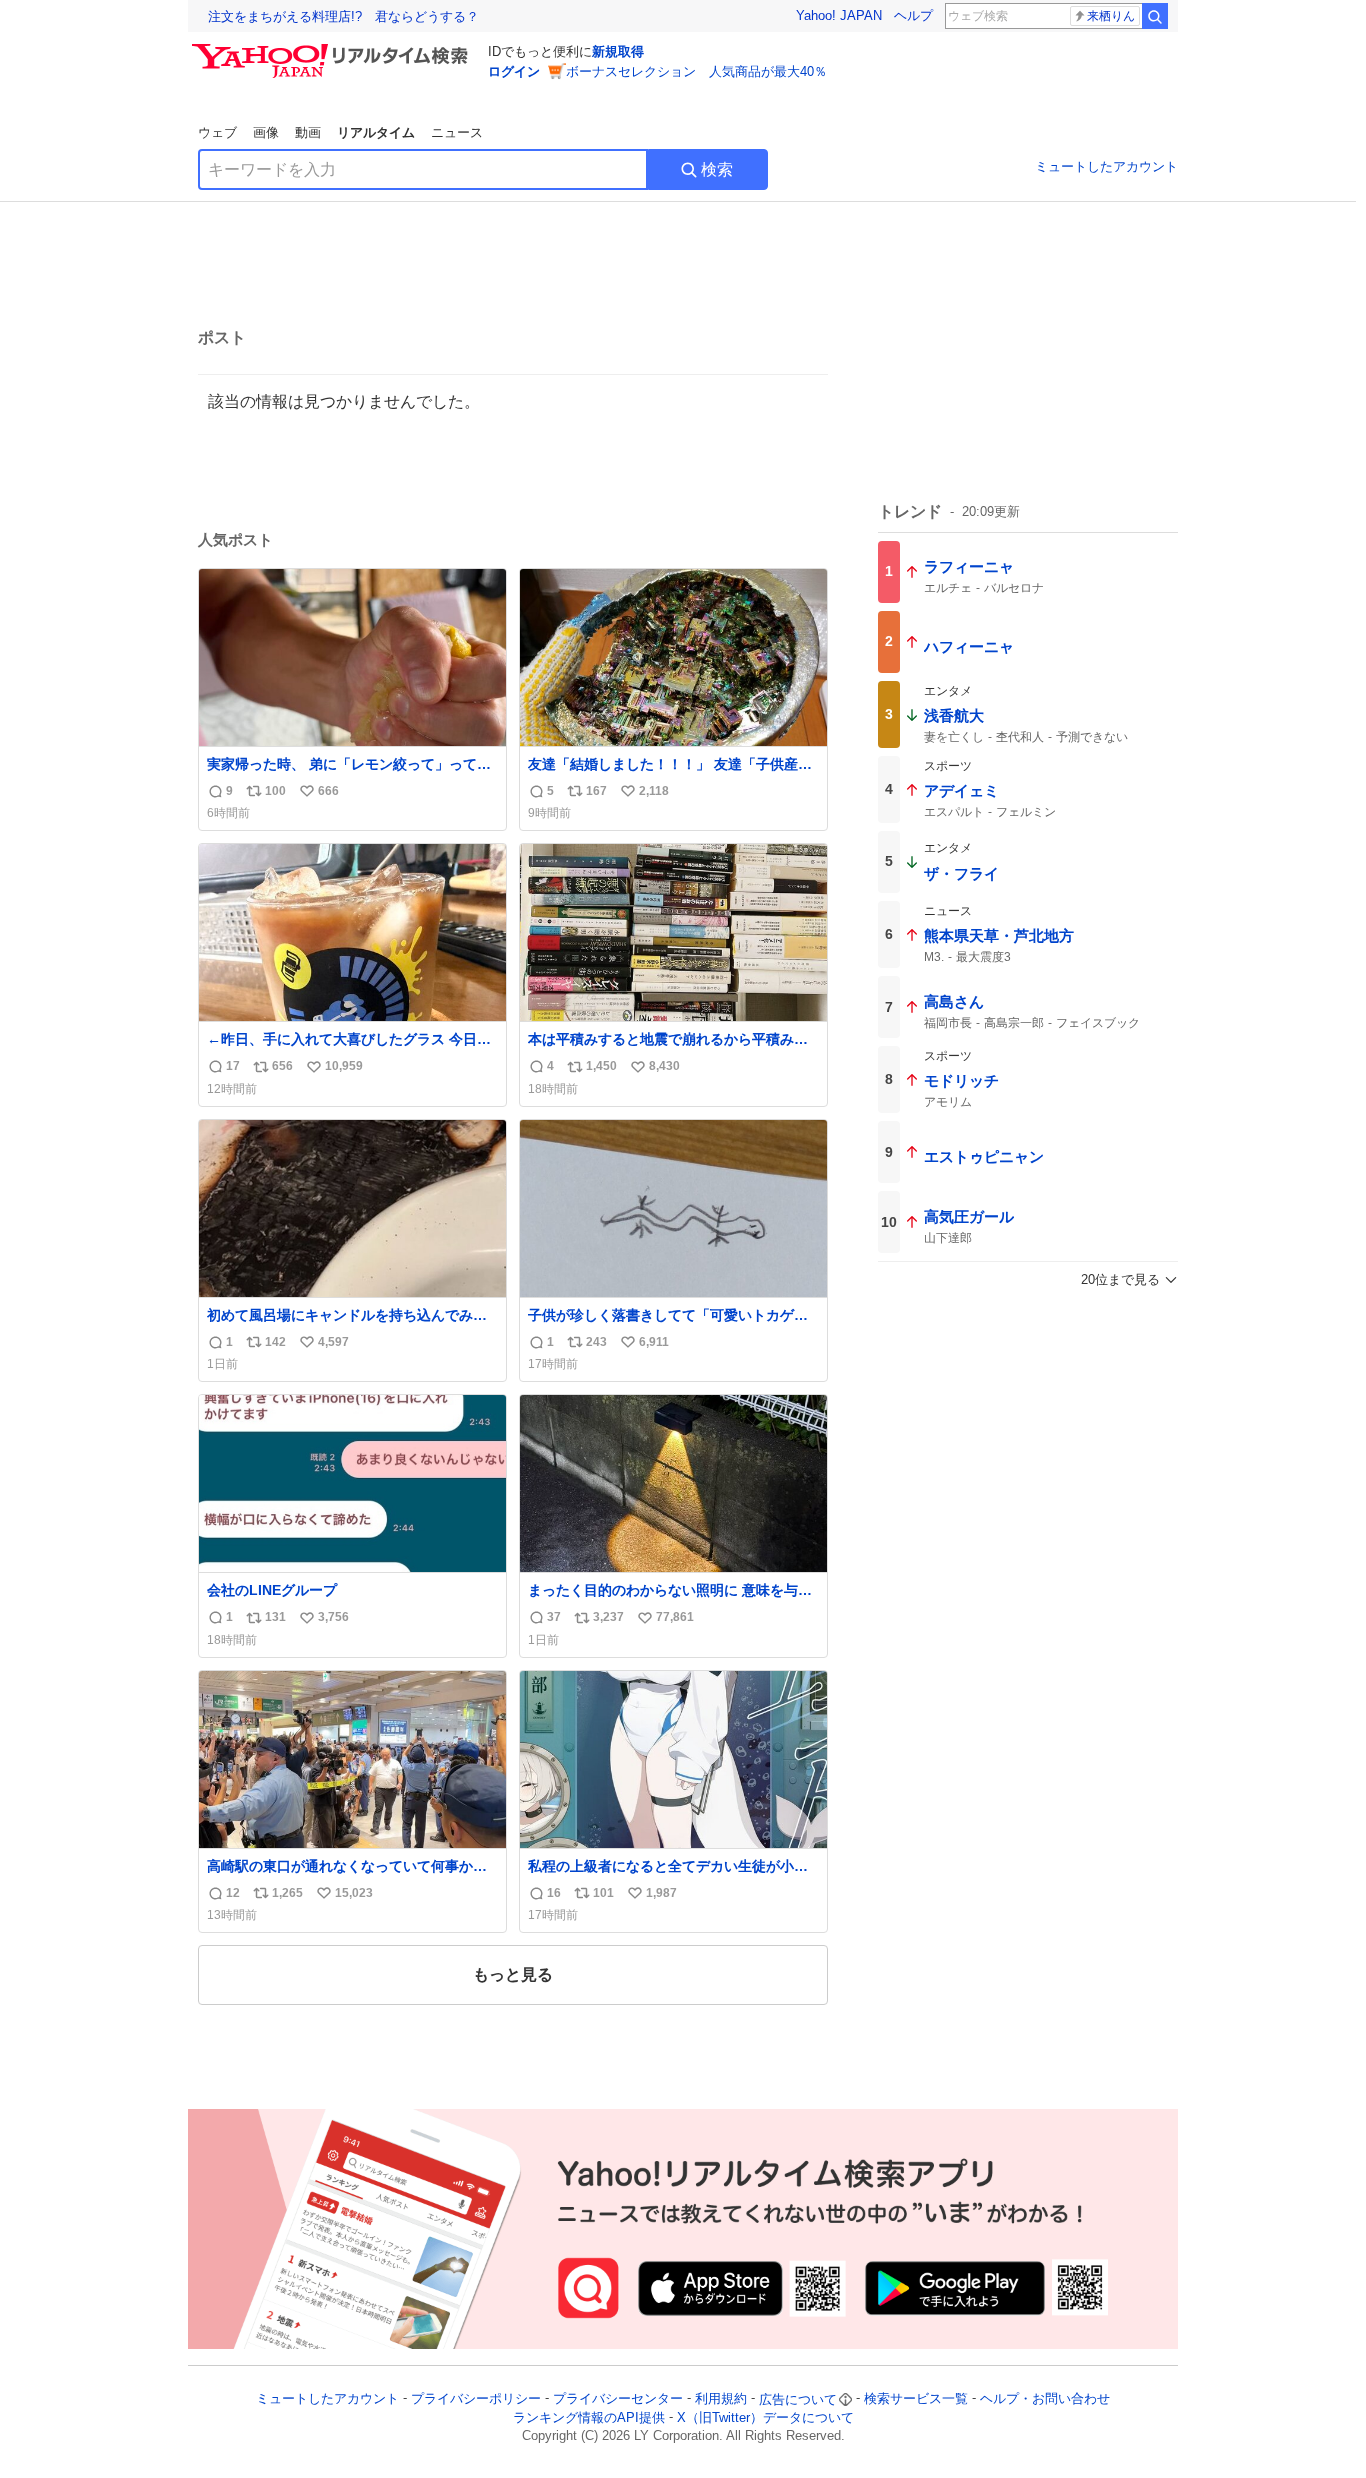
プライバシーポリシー (476, 2399)
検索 (717, 169)
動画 (308, 132)
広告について (798, 2399)
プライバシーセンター (618, 2399)
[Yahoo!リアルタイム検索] (333, 49)
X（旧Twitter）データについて (765, 2417)
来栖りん (1111, 16)
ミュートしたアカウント (1106, 166)
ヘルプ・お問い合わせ (1045, 2399)
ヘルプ (913, 15)
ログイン (514, 71)
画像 (266, 132)
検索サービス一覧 (916, 2399)
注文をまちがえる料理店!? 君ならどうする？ (343, 16)
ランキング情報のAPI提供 (589, 2417)
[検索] (1155, 16)
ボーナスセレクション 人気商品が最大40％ (696, 71)
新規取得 (618, 51)
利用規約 (721, 2399)
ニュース (457, 132)
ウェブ (217, 132)
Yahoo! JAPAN (839, 15)
